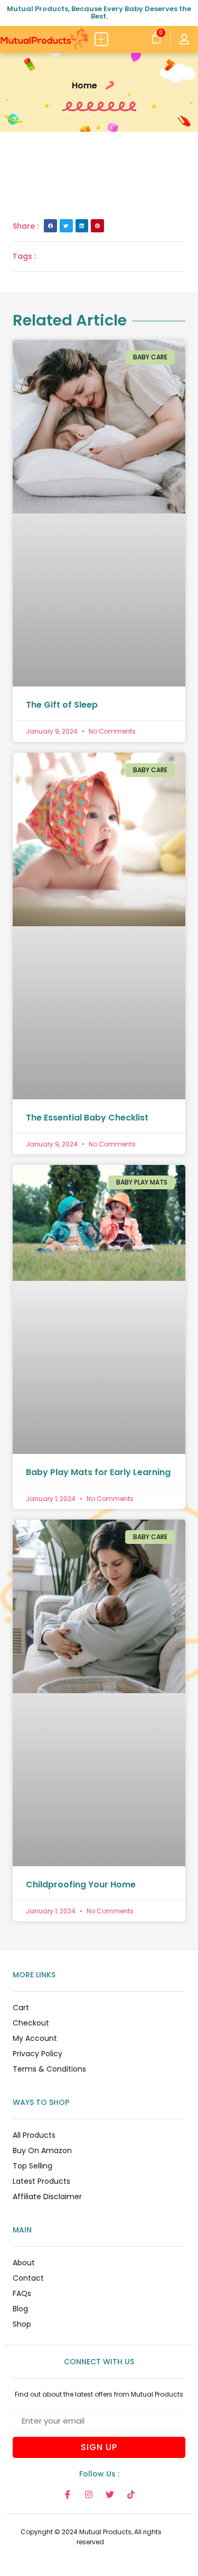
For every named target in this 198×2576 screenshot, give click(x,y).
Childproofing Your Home (81, 1884)
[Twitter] (110, 2494)
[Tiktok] (131, 2494)
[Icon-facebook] (68, 2494)
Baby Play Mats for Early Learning (98, 1472)
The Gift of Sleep (62, 705)
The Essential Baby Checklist (87, 1118)
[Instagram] (89, 2494)
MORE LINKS (34, 1975)
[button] (102, 39)
